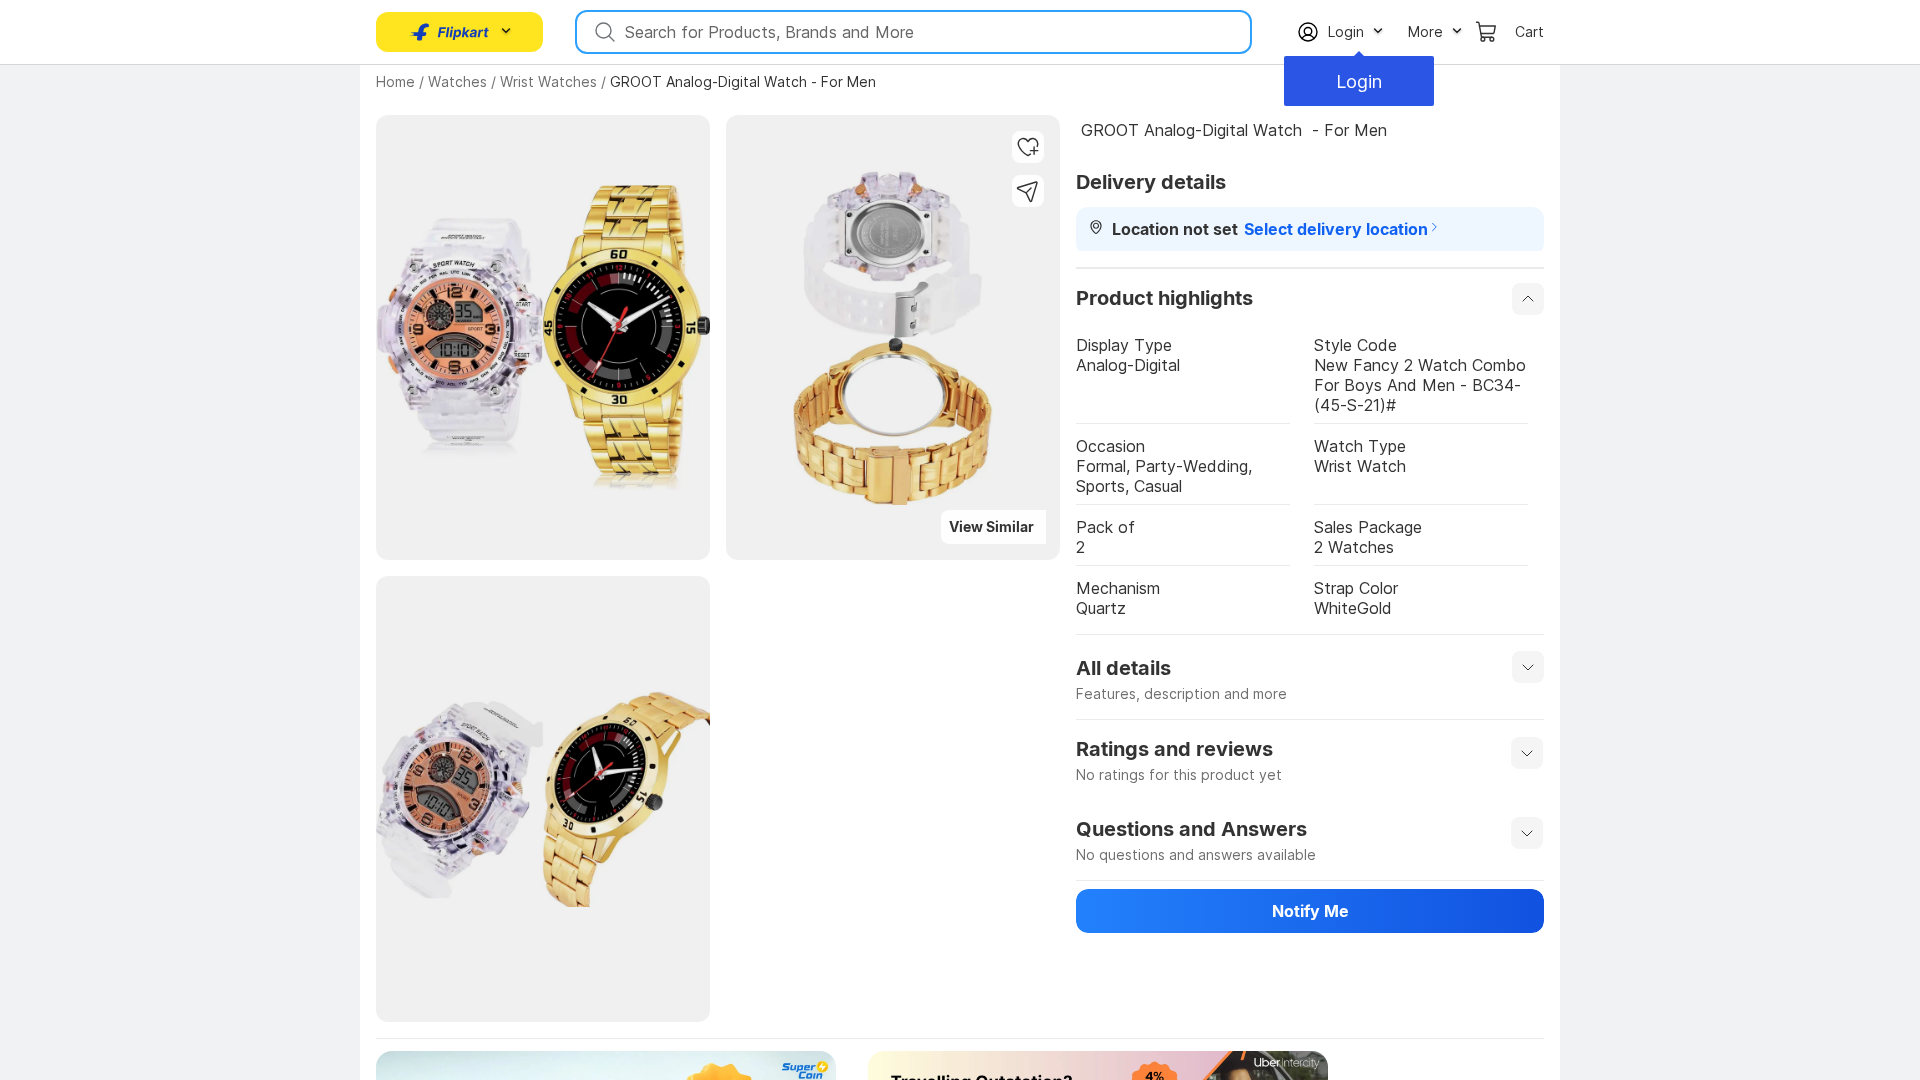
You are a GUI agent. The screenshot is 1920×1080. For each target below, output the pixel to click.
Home (395, 81)
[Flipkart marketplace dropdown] (450, 32)
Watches (457, 81)
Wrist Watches (548, 81)
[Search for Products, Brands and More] (603, 32)
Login (1359, 81)
